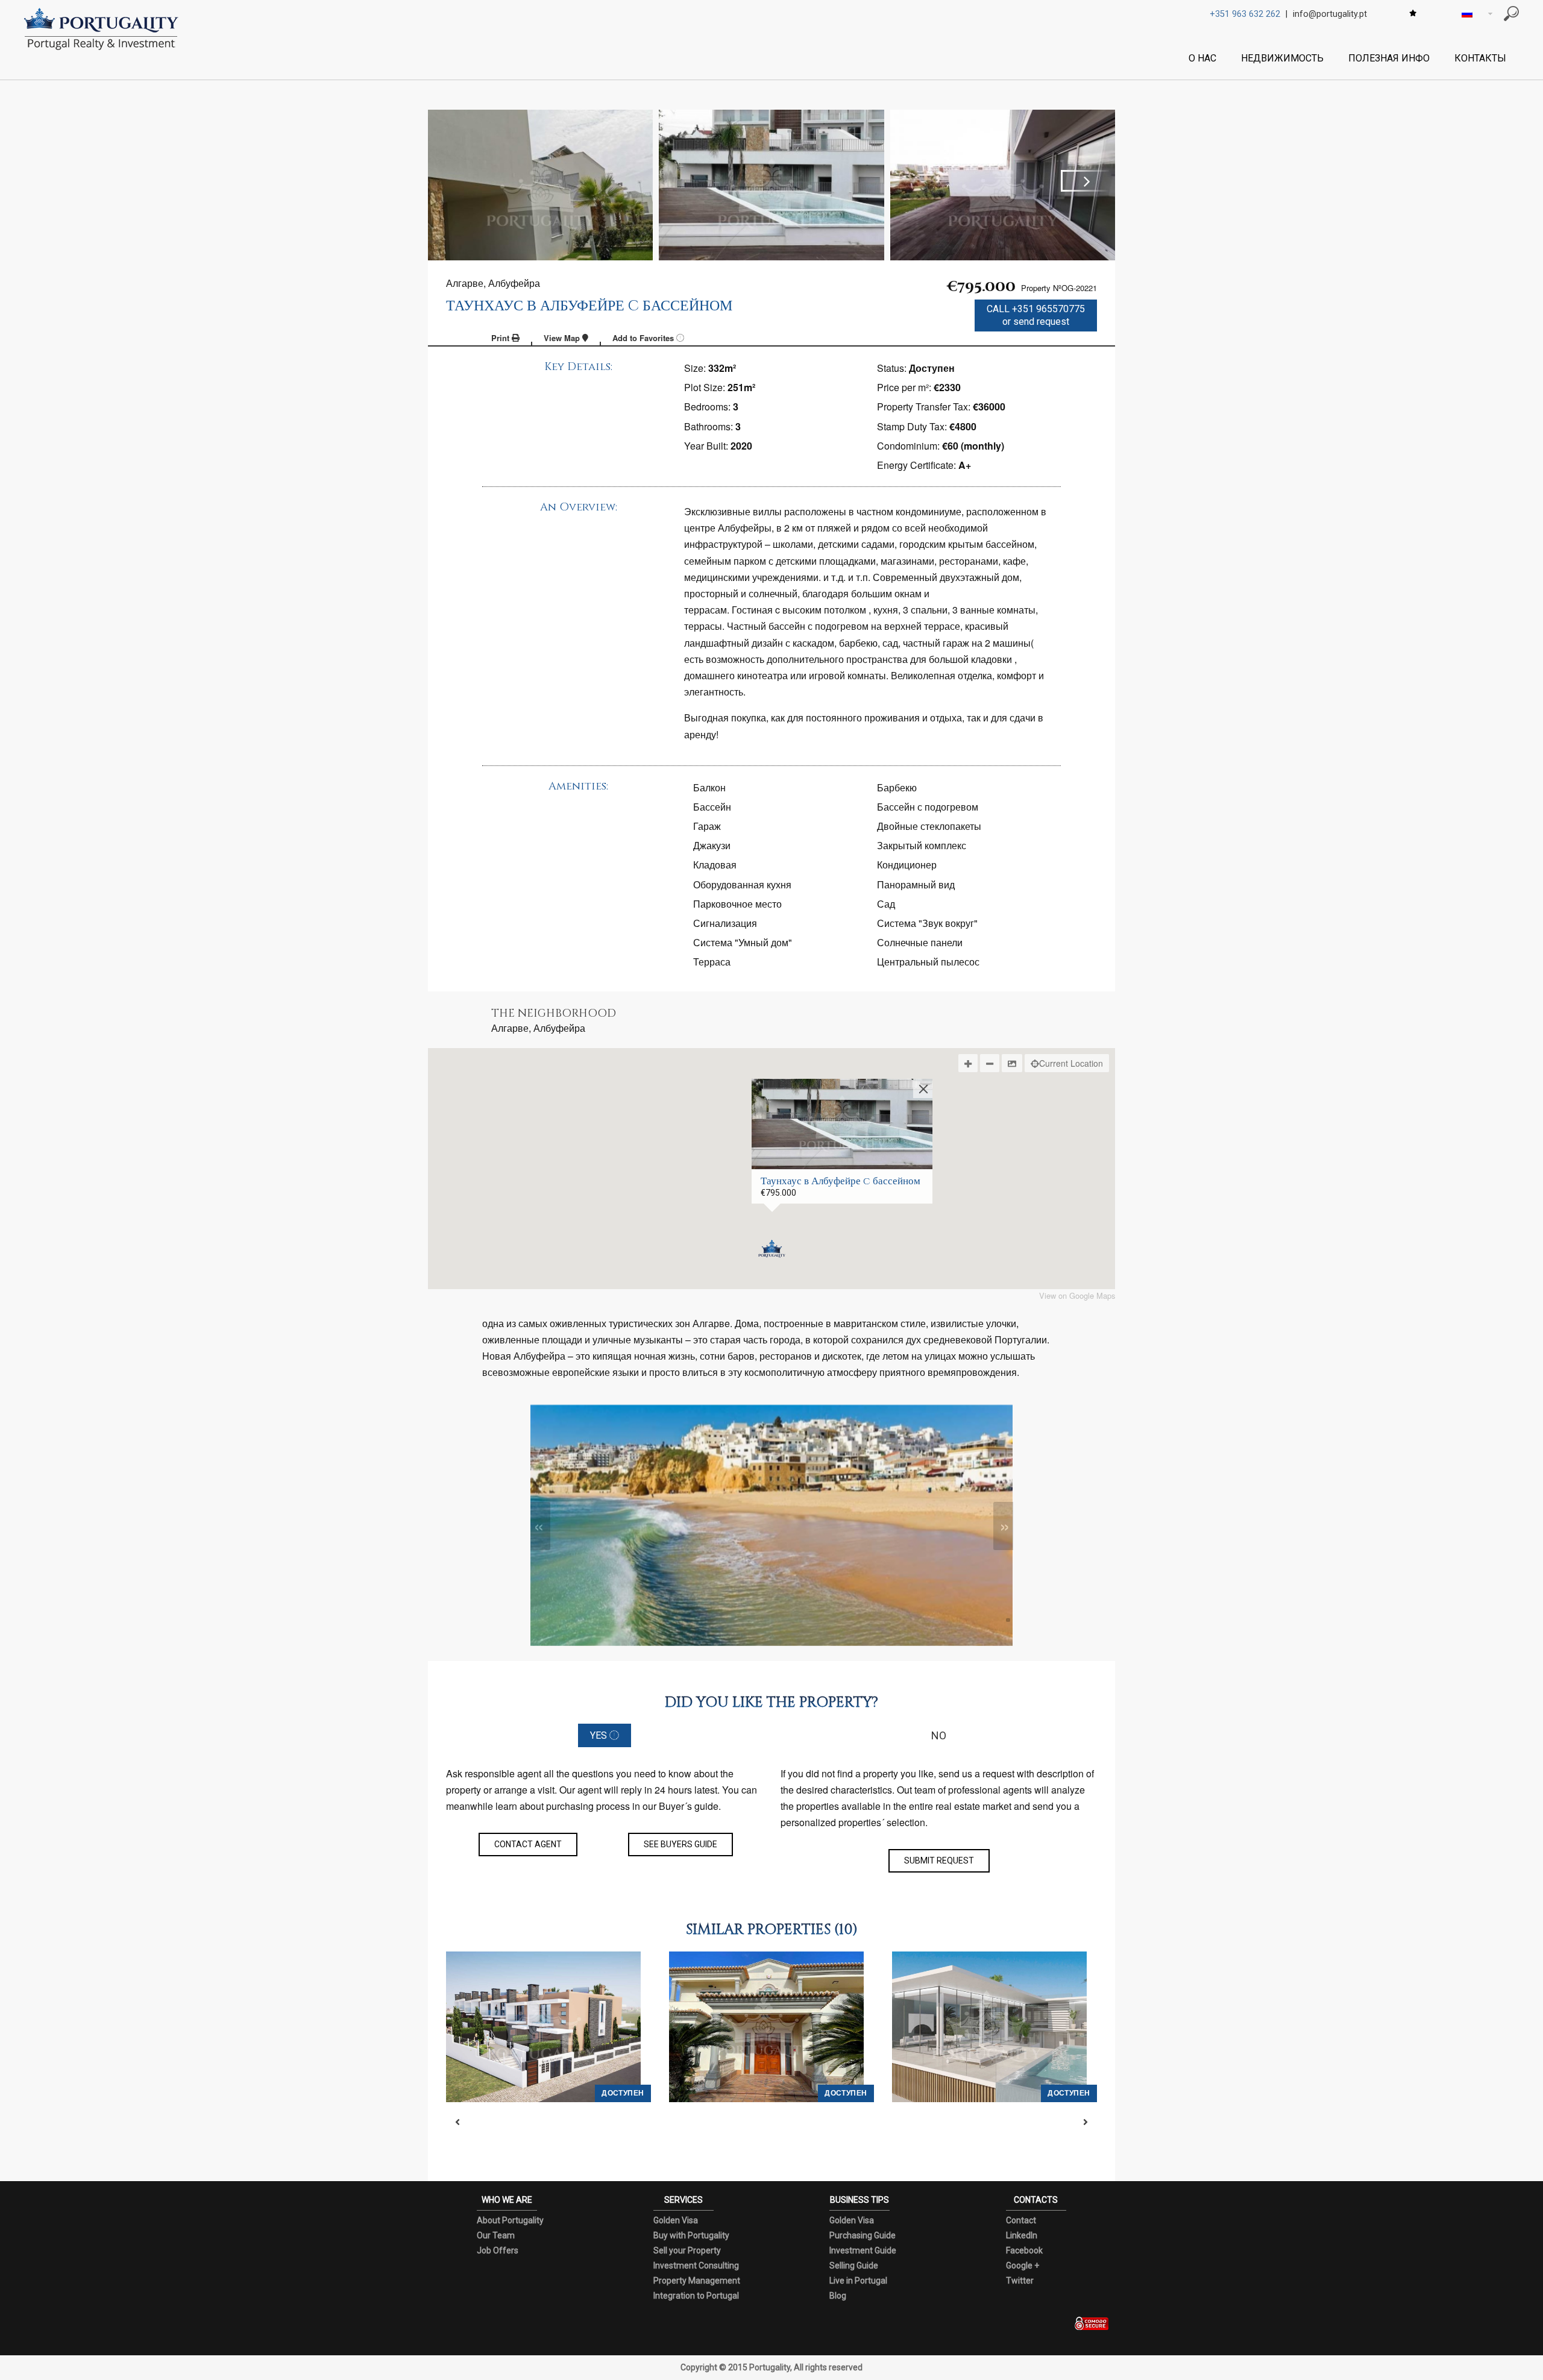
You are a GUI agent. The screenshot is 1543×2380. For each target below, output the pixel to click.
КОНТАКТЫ (1480, 58)
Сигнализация (725, 923)
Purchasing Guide (863, 2235)
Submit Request (939, 1860)
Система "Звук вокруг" (927, 923)
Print (501, 338)
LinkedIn (1022, 2235)
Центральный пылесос (928, 962)
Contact (1021, 2220)
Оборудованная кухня (742, 884)
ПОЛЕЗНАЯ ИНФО (1389, 58)
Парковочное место (737, 904)
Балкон (709, 787)
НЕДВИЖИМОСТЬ (1282, 58)
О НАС (1202, 58)
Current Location (1071, 1063)
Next (1085, 181)
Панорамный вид (916, 884)
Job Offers (498, 2250)
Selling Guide (854, 2265)
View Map (563, 338)
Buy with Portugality (691, 2235)
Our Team (496, 2235)
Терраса (712, 962)
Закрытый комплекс (922, 845)
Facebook (1024, 2250)
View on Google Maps (1077, 1296)
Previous (458, 181)
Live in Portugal (858, 2281)
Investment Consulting (696, 2265)
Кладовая (715, 865)
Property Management (697, 2281)
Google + (1023, 2265)
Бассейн (712, 807)
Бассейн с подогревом (928, 807)
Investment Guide (863, 2250)
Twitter (1020, 2281)
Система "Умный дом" (743, 942)
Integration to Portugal (696, 2296)
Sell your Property (687, 2250)
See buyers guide (680, 1844)
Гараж (707, 826)
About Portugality (510, 2220)
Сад (886, 904)
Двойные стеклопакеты (929, 826)
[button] (772, 1249)
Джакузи (712, 845)
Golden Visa (676, 2220)
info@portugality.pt (1330, 14)
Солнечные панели (920, 942)
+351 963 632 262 (1245, 14)
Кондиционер (907, 865)
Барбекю (897, 787)
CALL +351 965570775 (1036, 315)
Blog (838, 2296)
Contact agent (528, 1844)
